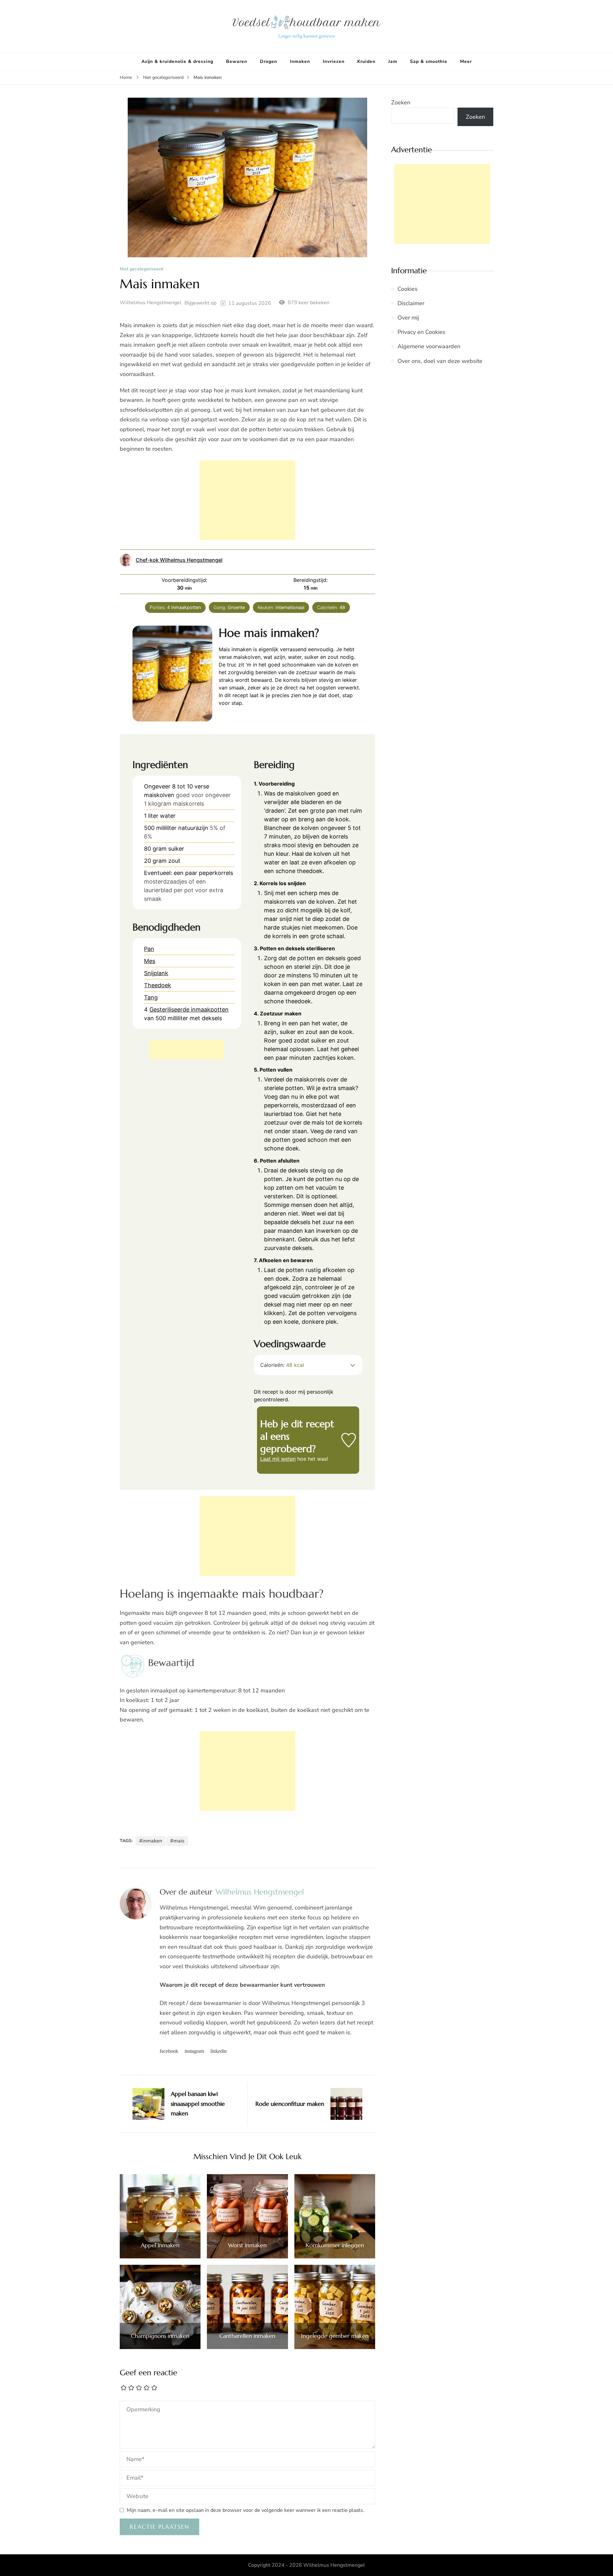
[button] (353, 1365)
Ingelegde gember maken (335, 2336)
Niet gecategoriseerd (141, 269)
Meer (466, 61)
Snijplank (156, 973)
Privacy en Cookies (421, 332)
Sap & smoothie (429, 61)
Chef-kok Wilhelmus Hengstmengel (179, 560)
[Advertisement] (247, 500)
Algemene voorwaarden (429, 346)
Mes (150, 961)
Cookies (408, 289)
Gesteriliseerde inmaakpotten (189, 1009)
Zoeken (401, 102)
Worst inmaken (247, 2245)
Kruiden (366, 61)
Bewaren (237, 61)
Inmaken (300, 61)
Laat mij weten (278, 1459)
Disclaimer (411, 303)
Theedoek (158, 985)
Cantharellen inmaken (247, 2336)
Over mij (408, 318)
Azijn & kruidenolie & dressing (177, 61)
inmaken (152, 1841)
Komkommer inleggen (335, 2245)
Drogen (269, 61)
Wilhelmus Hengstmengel (151, 303)
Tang (151, 997)
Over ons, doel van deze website (440, 361)
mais (179, 1841)
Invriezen (334, 61)
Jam (393, 61)
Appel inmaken (160, 2245)
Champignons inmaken (160, 2336)
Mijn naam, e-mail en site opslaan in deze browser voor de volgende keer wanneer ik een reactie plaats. (246, 2510)
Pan (149, 949)
